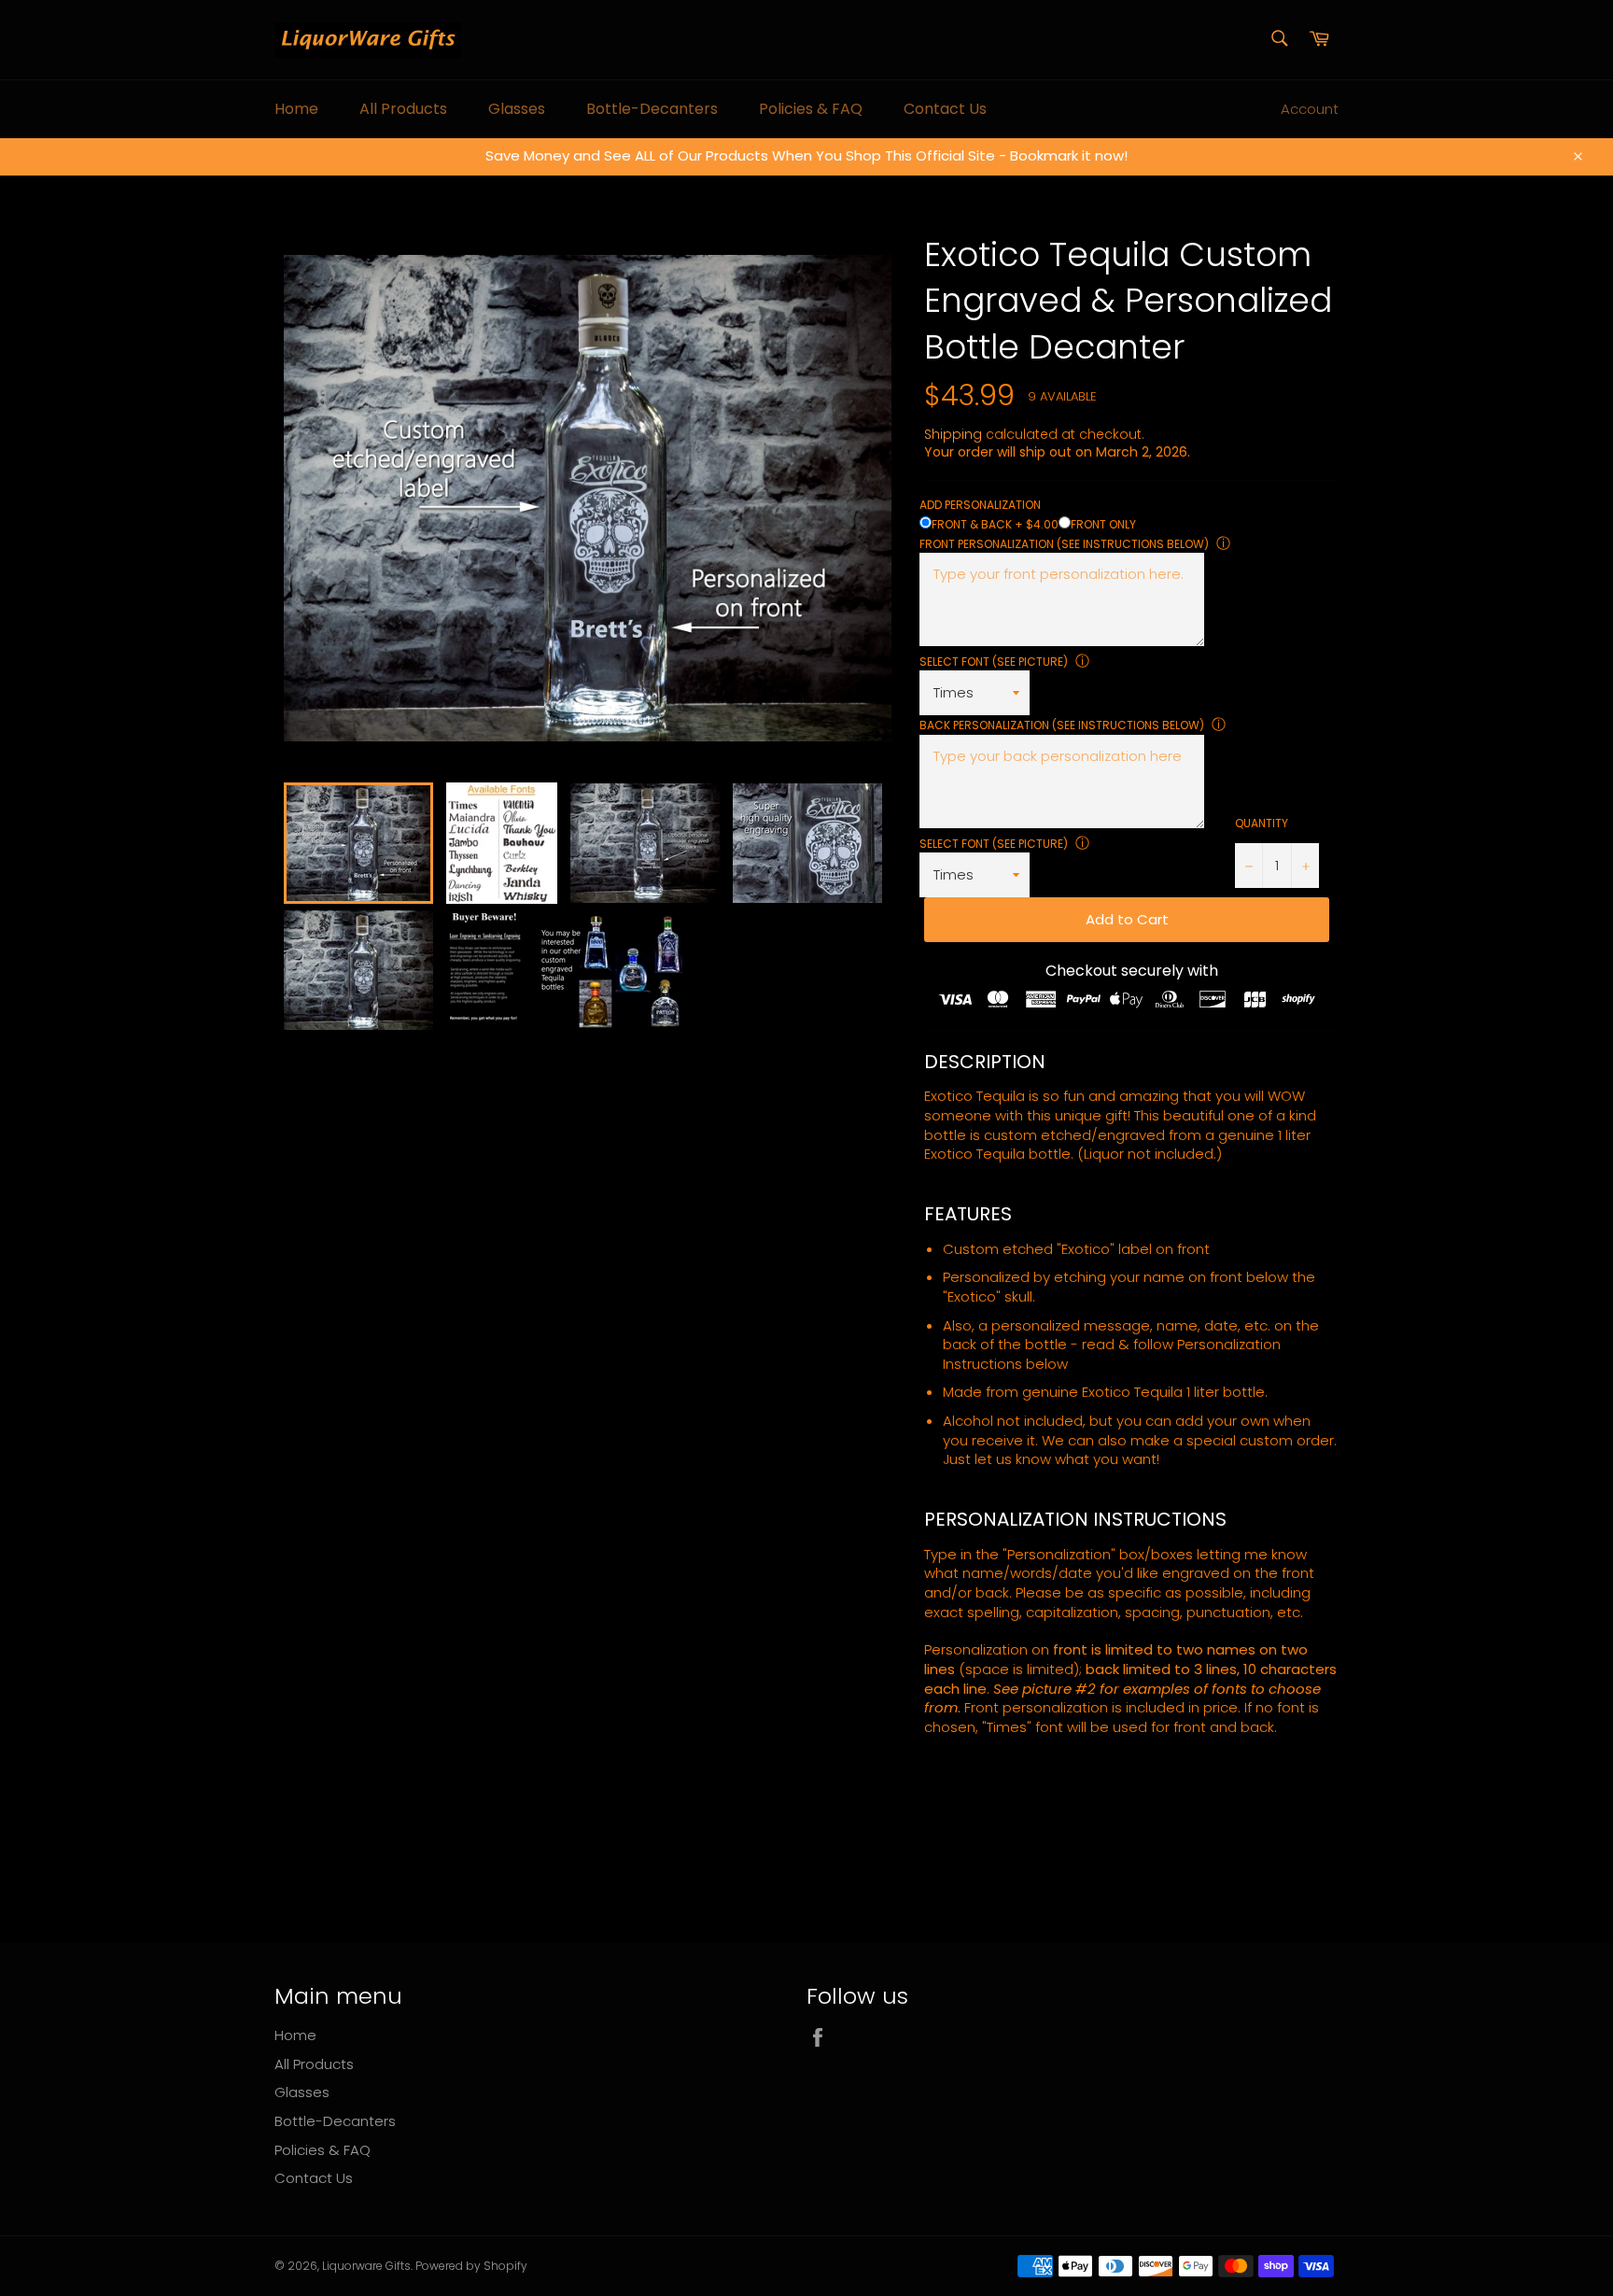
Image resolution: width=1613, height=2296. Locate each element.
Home (296, 109)
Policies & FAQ (811, 109)
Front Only (1103, 524)
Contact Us (945, 109)
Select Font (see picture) (994, 662)
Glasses (517, 109)
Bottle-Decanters (652, 109)
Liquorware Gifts (366, 2266)
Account (1310, 109)
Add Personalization (980, 505)
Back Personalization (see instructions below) (1062, 725)
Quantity (1262, 824)
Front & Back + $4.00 (995, 524)
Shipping (953, 434)
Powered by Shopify (471, 2266)
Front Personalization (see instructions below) (1064, 544)
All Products (403, 109)
